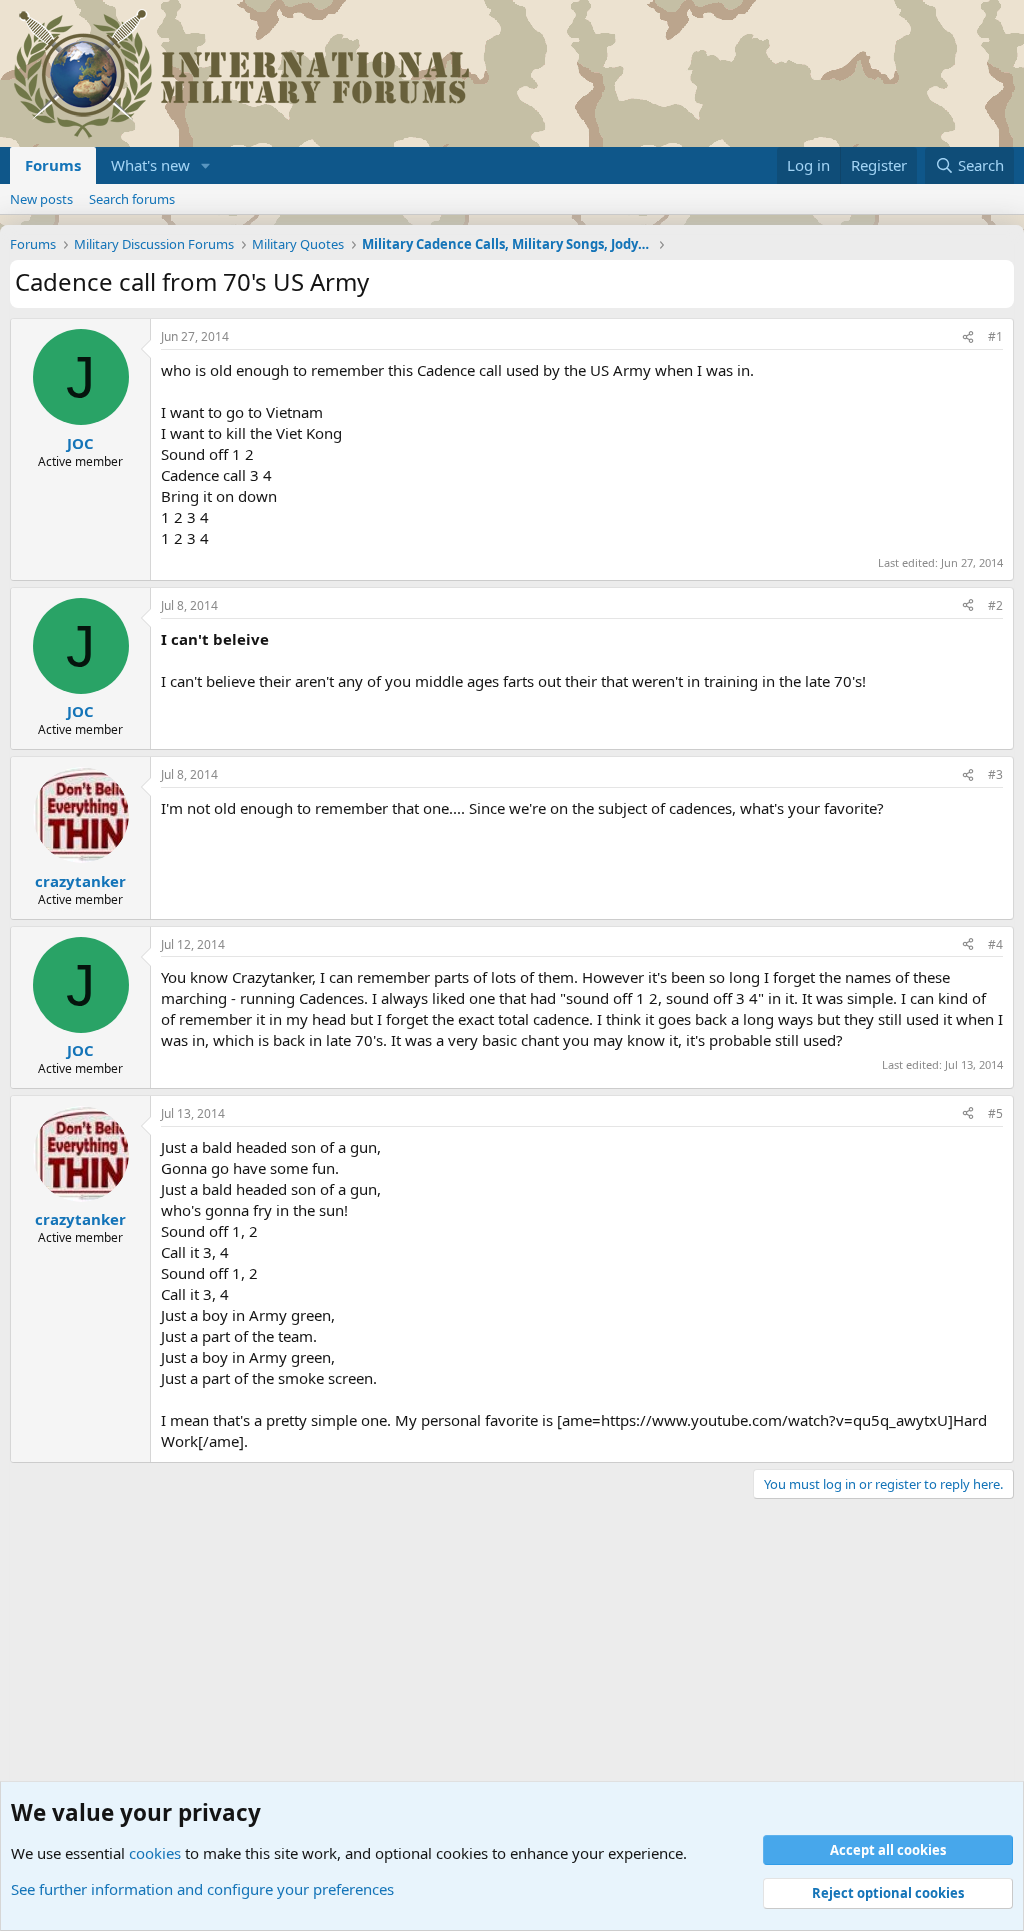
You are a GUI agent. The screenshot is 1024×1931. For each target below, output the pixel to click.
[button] (206, 165)
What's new (150, 165)
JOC (80, 443)
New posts (41, 199)
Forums (53, 165)
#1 (995, 336)
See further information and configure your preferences (202, 1889)
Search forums (132, 199)
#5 (995, 1113)
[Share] (968, 337)
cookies (155, 1853)
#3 (995, 774)
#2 (995, 605)
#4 (995, 944)
